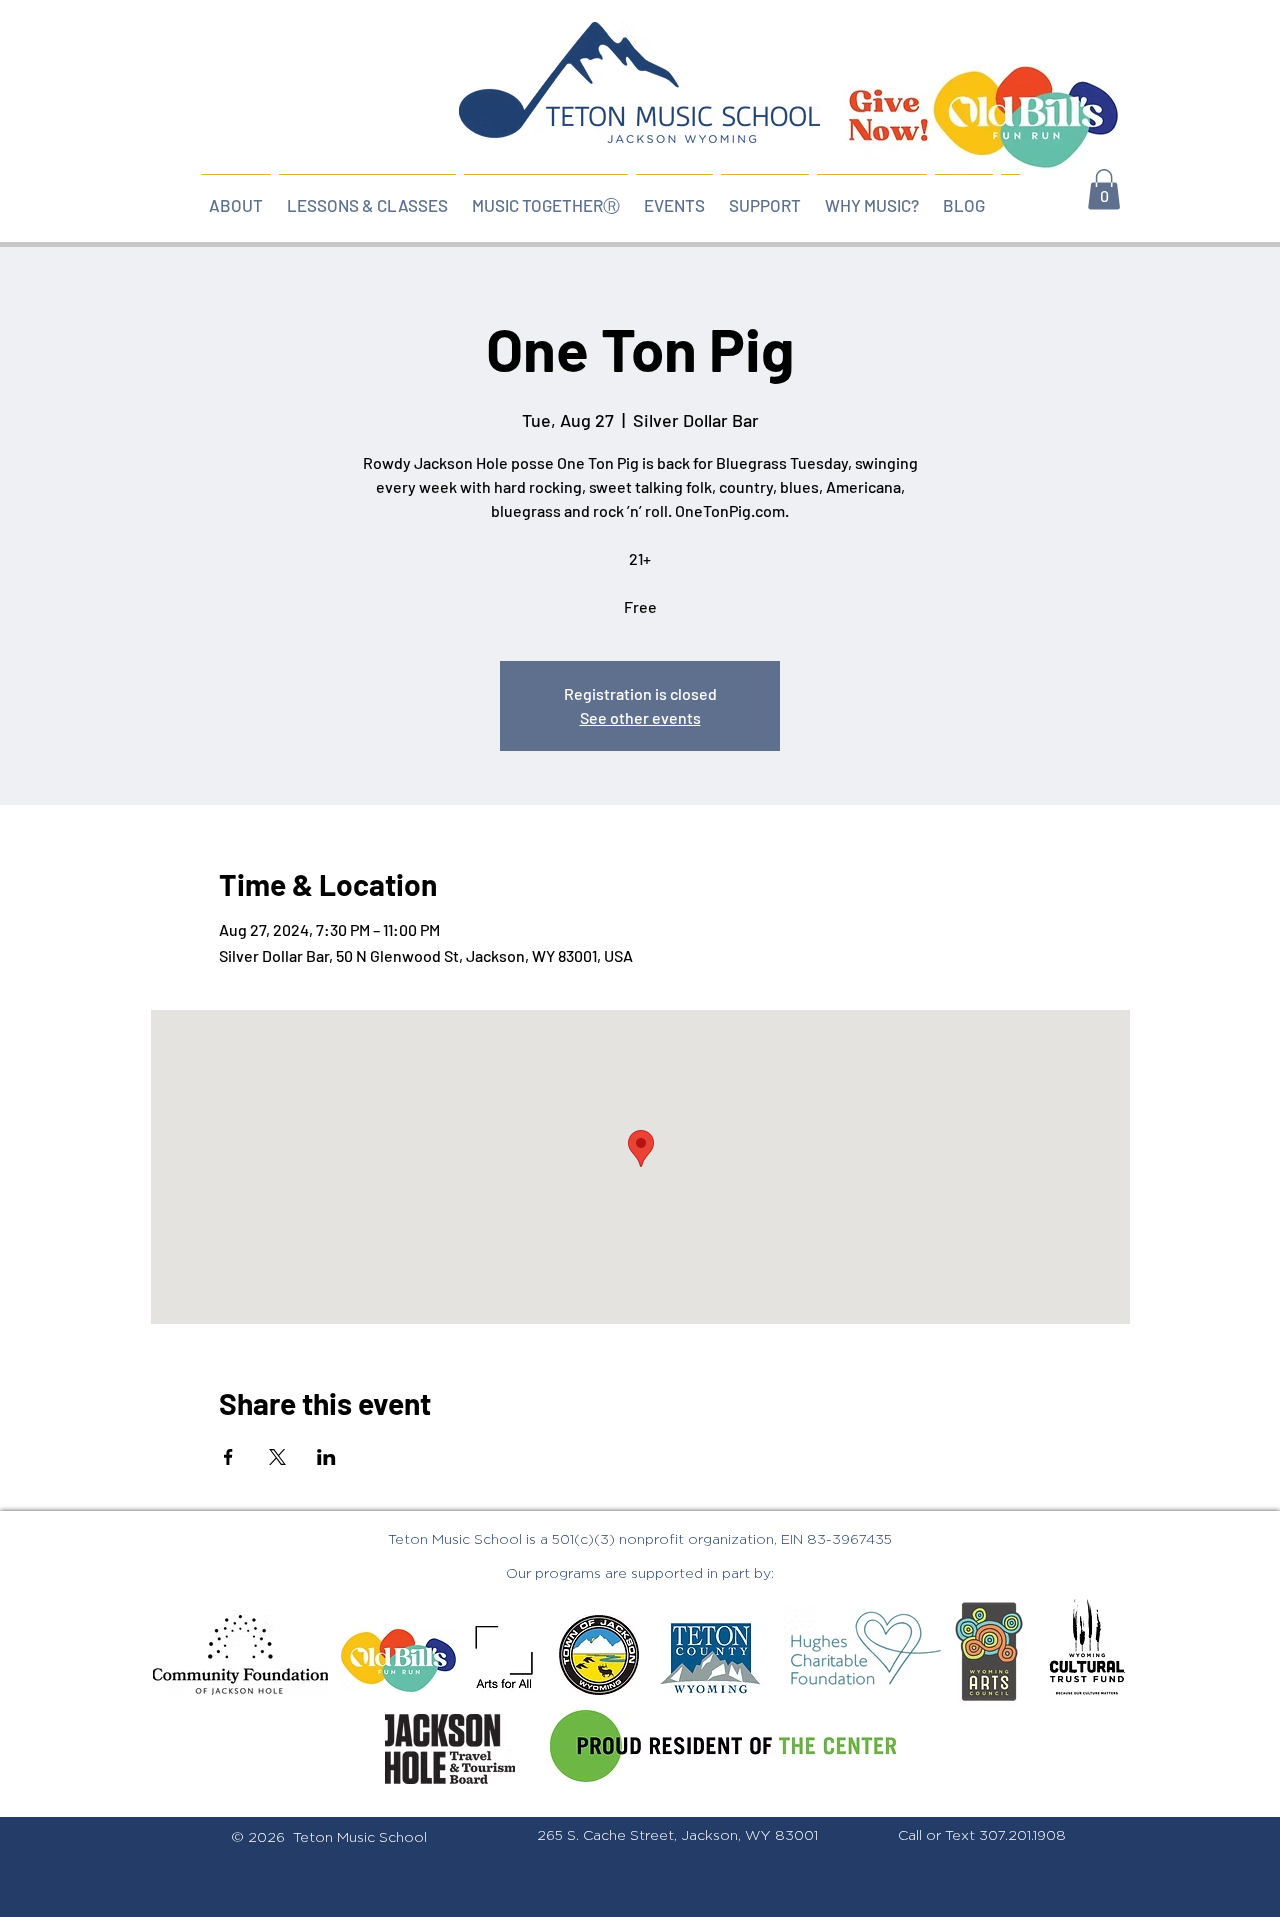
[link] (1104, 189)
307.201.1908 (1022, 1836)
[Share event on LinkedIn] (326, 1457)
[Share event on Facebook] (228, 1457)
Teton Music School (360, 1838)
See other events (640, 717)
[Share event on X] (277, 1457)
